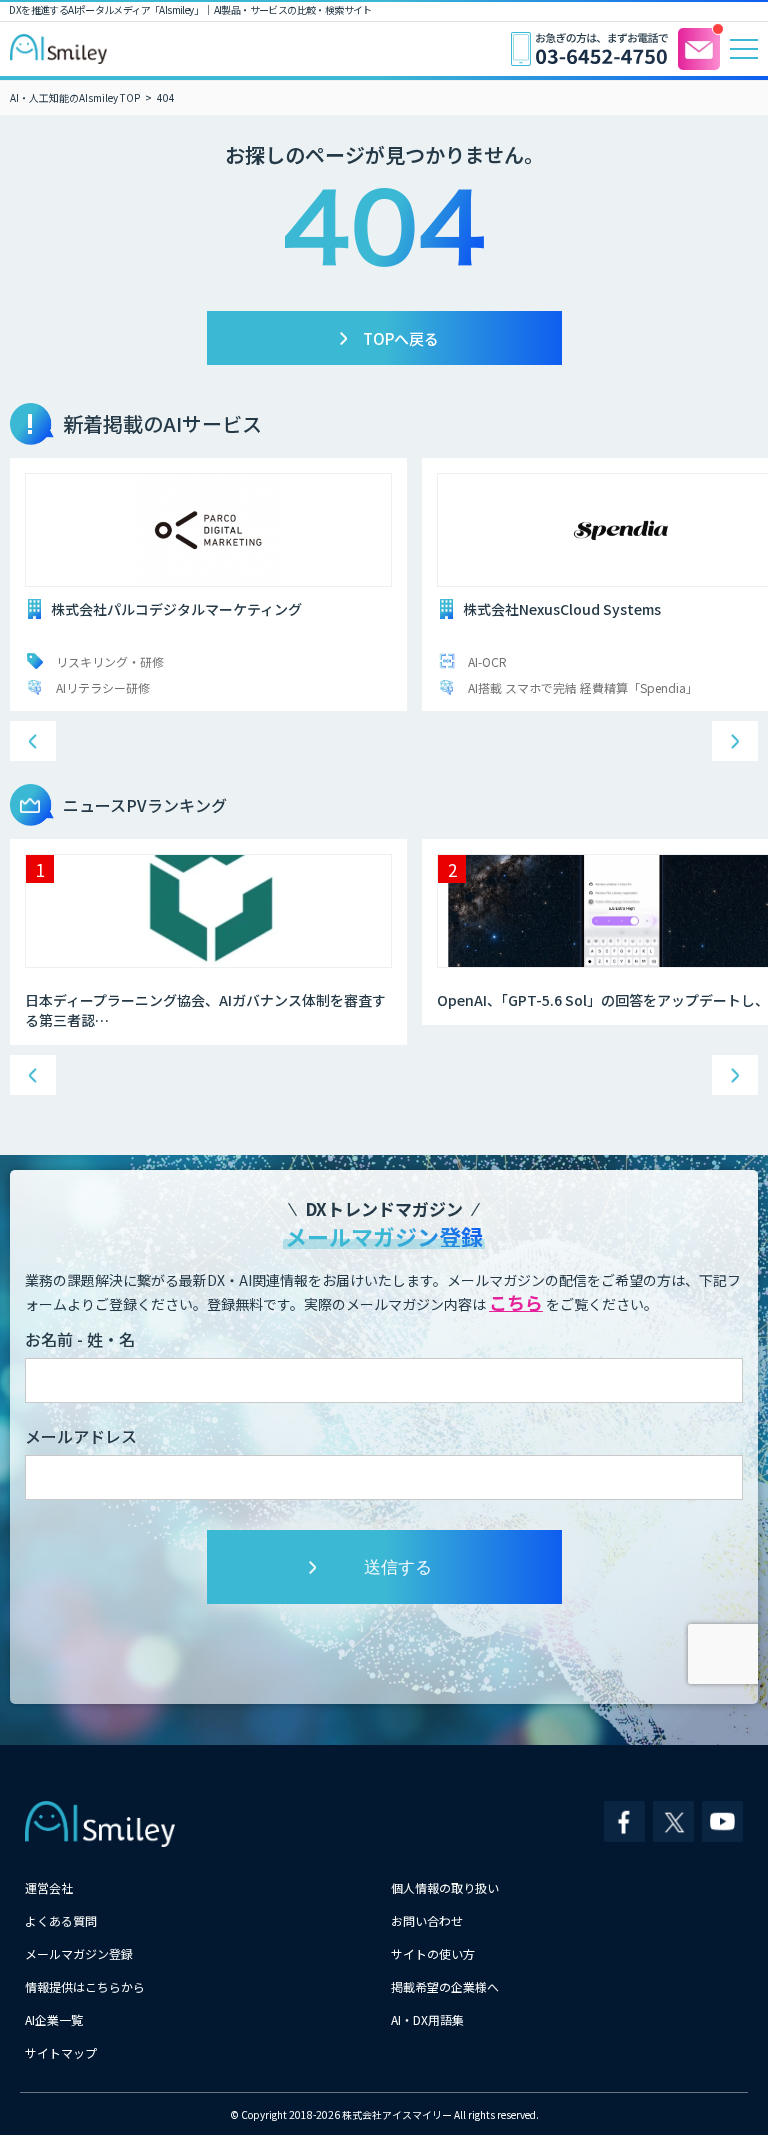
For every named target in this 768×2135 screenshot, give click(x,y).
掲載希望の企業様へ (445, 1986)
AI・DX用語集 (427, 2019)
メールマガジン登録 (79, 1953)
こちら (516, 1302)
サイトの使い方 (433, 1953)
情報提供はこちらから (85, 1986)
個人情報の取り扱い (445, 1887)
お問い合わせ (427, 1920)
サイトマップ (61, 2052)
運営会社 (49, 1887)
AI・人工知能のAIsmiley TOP (75, 97)
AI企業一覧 (54, 2019)
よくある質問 (61, 1920)
